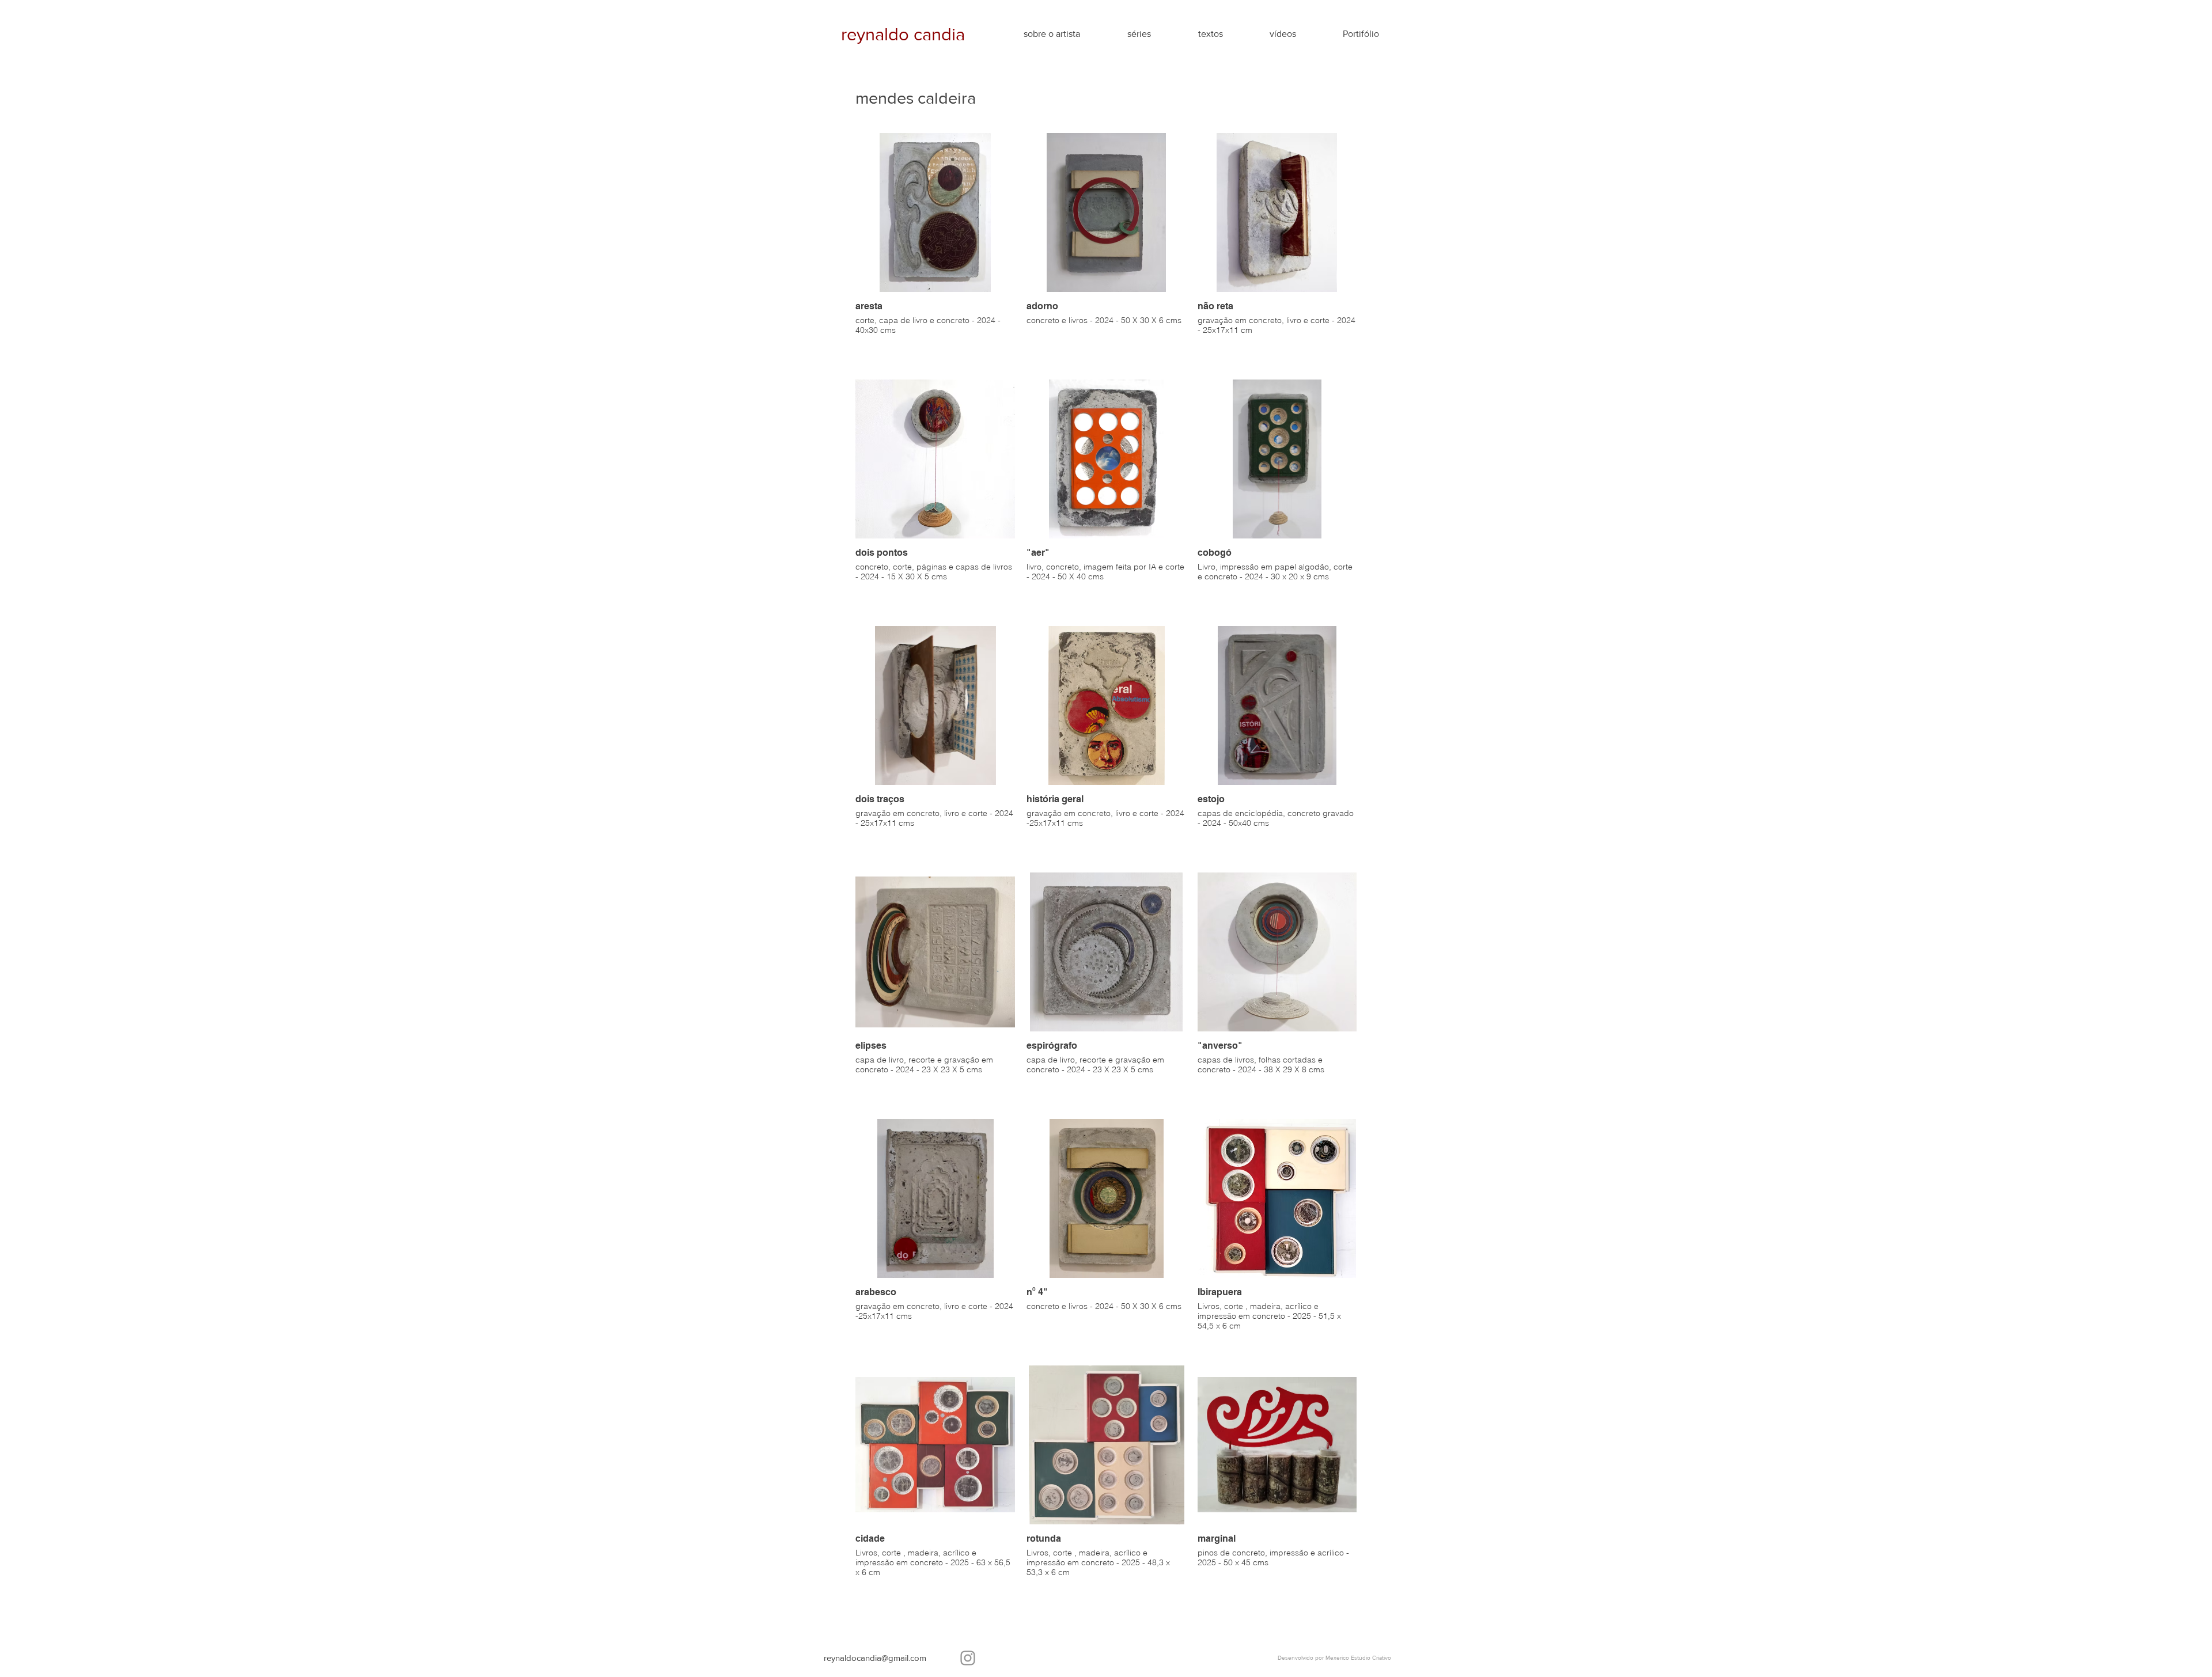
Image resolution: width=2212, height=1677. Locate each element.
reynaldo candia (905, 34)
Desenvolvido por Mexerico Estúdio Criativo (1334, 1658)
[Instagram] (968, 1658)
